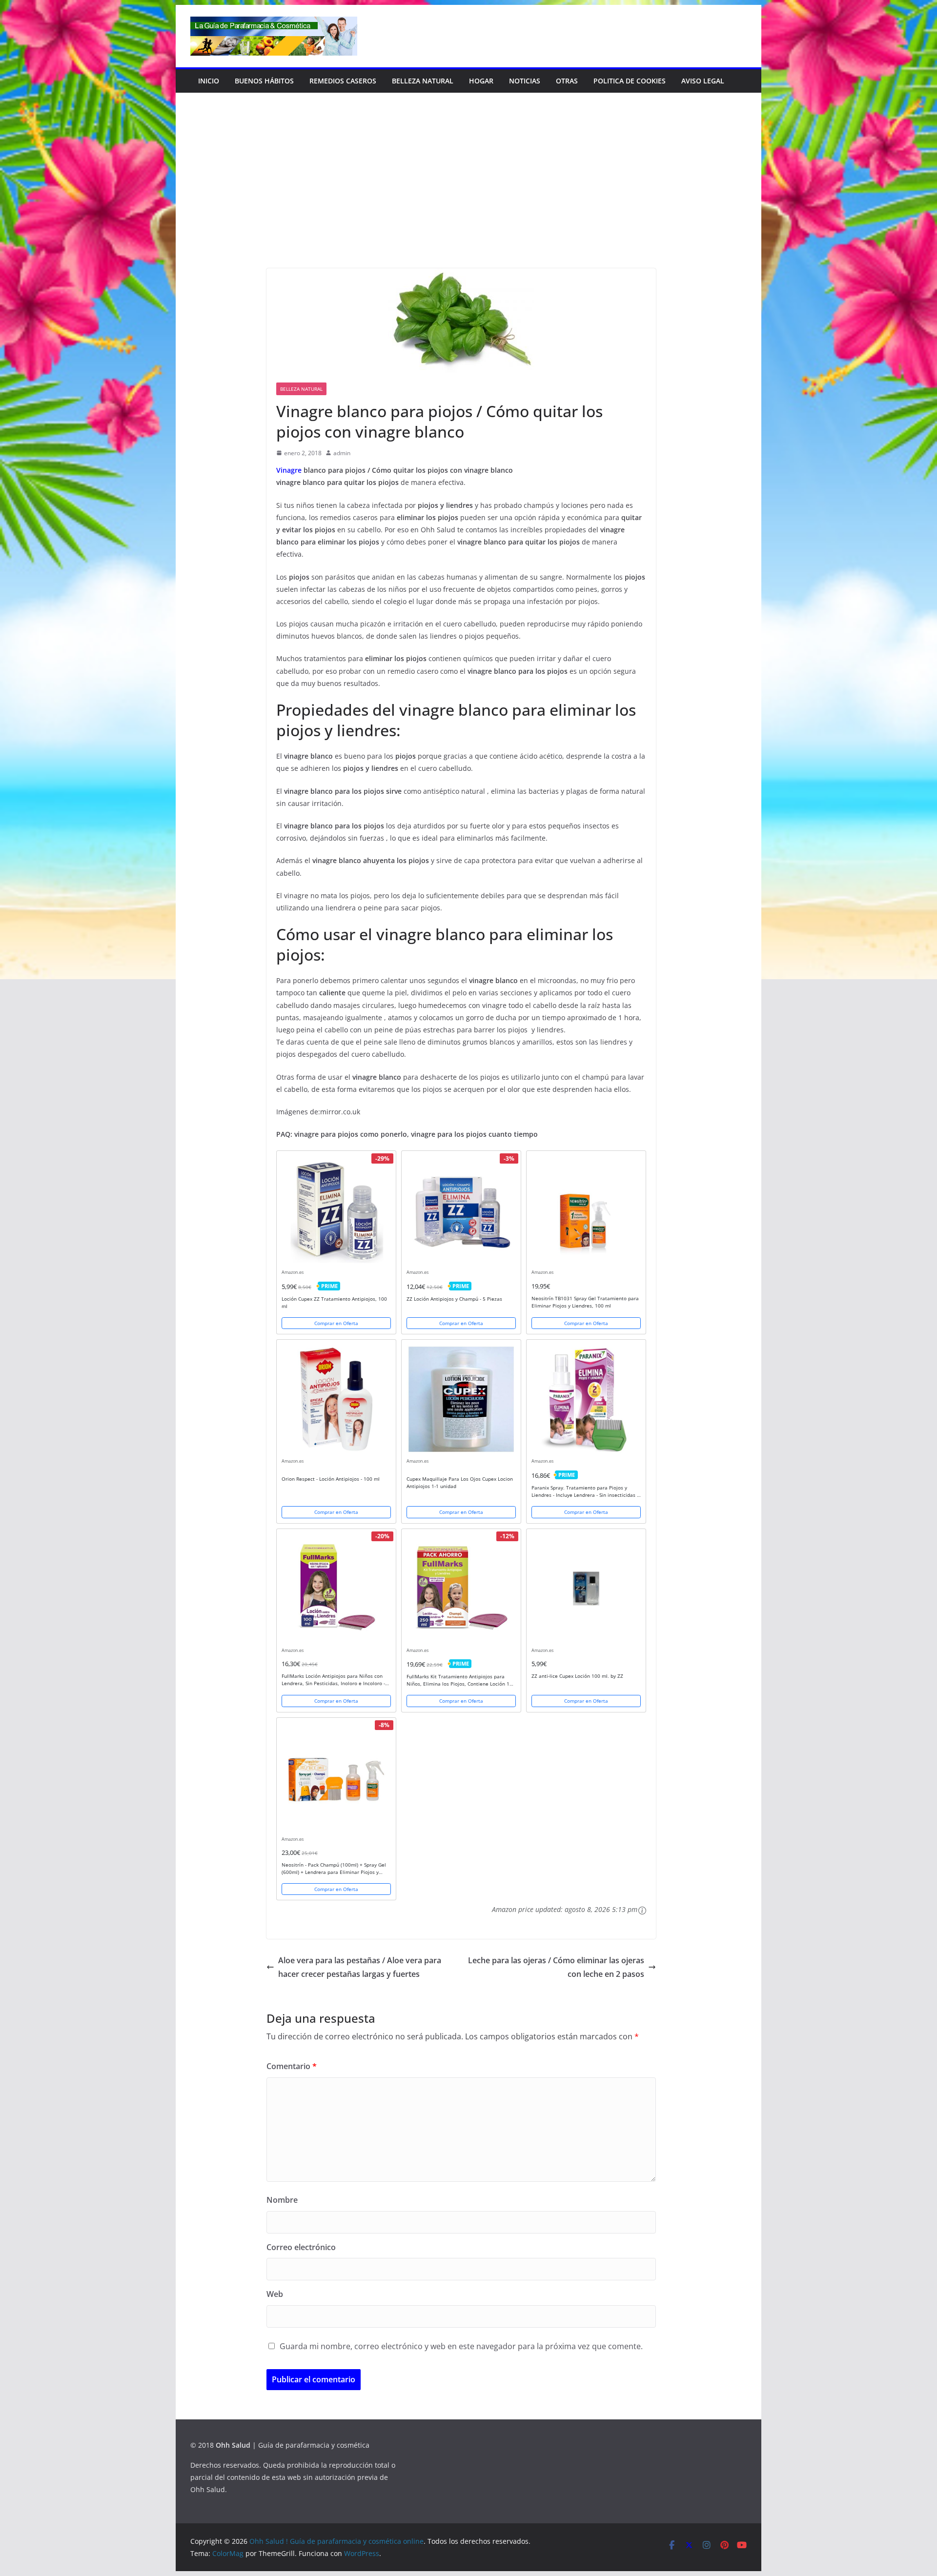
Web (275, 2294)
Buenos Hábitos (264, 81)
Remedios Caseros (343, 81)
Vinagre (289, 470)
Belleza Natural (423, 81)
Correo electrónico (301, 2247)
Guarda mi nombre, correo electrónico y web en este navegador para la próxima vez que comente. (461, 2346)
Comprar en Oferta (336, 1323)
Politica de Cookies (630, 81)
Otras (567, 81)
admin (342, 453)
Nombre (282, 2200)
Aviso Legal (703, 81)
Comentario (292, 2066)
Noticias (525, 81)
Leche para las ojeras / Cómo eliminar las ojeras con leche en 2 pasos (556, 1967)
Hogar (481, 81)
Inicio (209, 81)
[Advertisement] (468, 195)
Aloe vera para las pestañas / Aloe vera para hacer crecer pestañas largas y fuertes (360, 1967)
